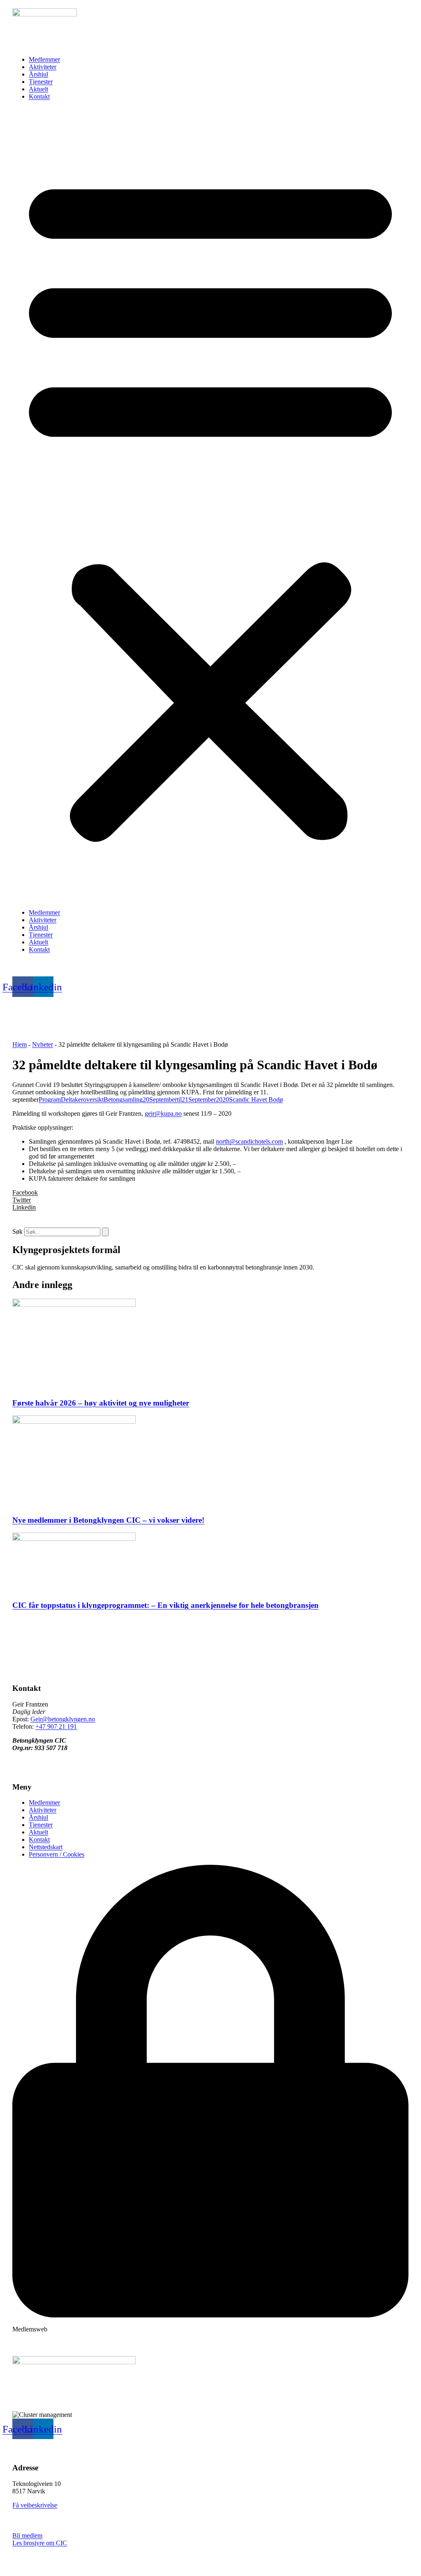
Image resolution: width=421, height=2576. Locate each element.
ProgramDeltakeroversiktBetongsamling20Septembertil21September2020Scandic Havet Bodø (161, 1100)
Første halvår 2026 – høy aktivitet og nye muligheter (101, 1403)
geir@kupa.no (163, 1113)
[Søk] (105, 1232)
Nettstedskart (46, 1847)
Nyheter (43, 1044)
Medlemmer (44, 59)
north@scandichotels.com (249, 1141)
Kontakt (39, 96)
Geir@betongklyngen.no (63, 1719)
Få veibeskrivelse (35, 2505)
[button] (210, 505)
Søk (17, 1231)
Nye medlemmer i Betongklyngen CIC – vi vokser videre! (108, 1520)
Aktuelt (38, 89)
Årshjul (38, 74)
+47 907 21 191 (56, 1726)
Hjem (20, 1044)
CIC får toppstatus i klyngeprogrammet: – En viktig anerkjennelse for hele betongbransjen (165, 1605)
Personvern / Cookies (57, 1854)
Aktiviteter (43, 67)
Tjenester (41, 82)
